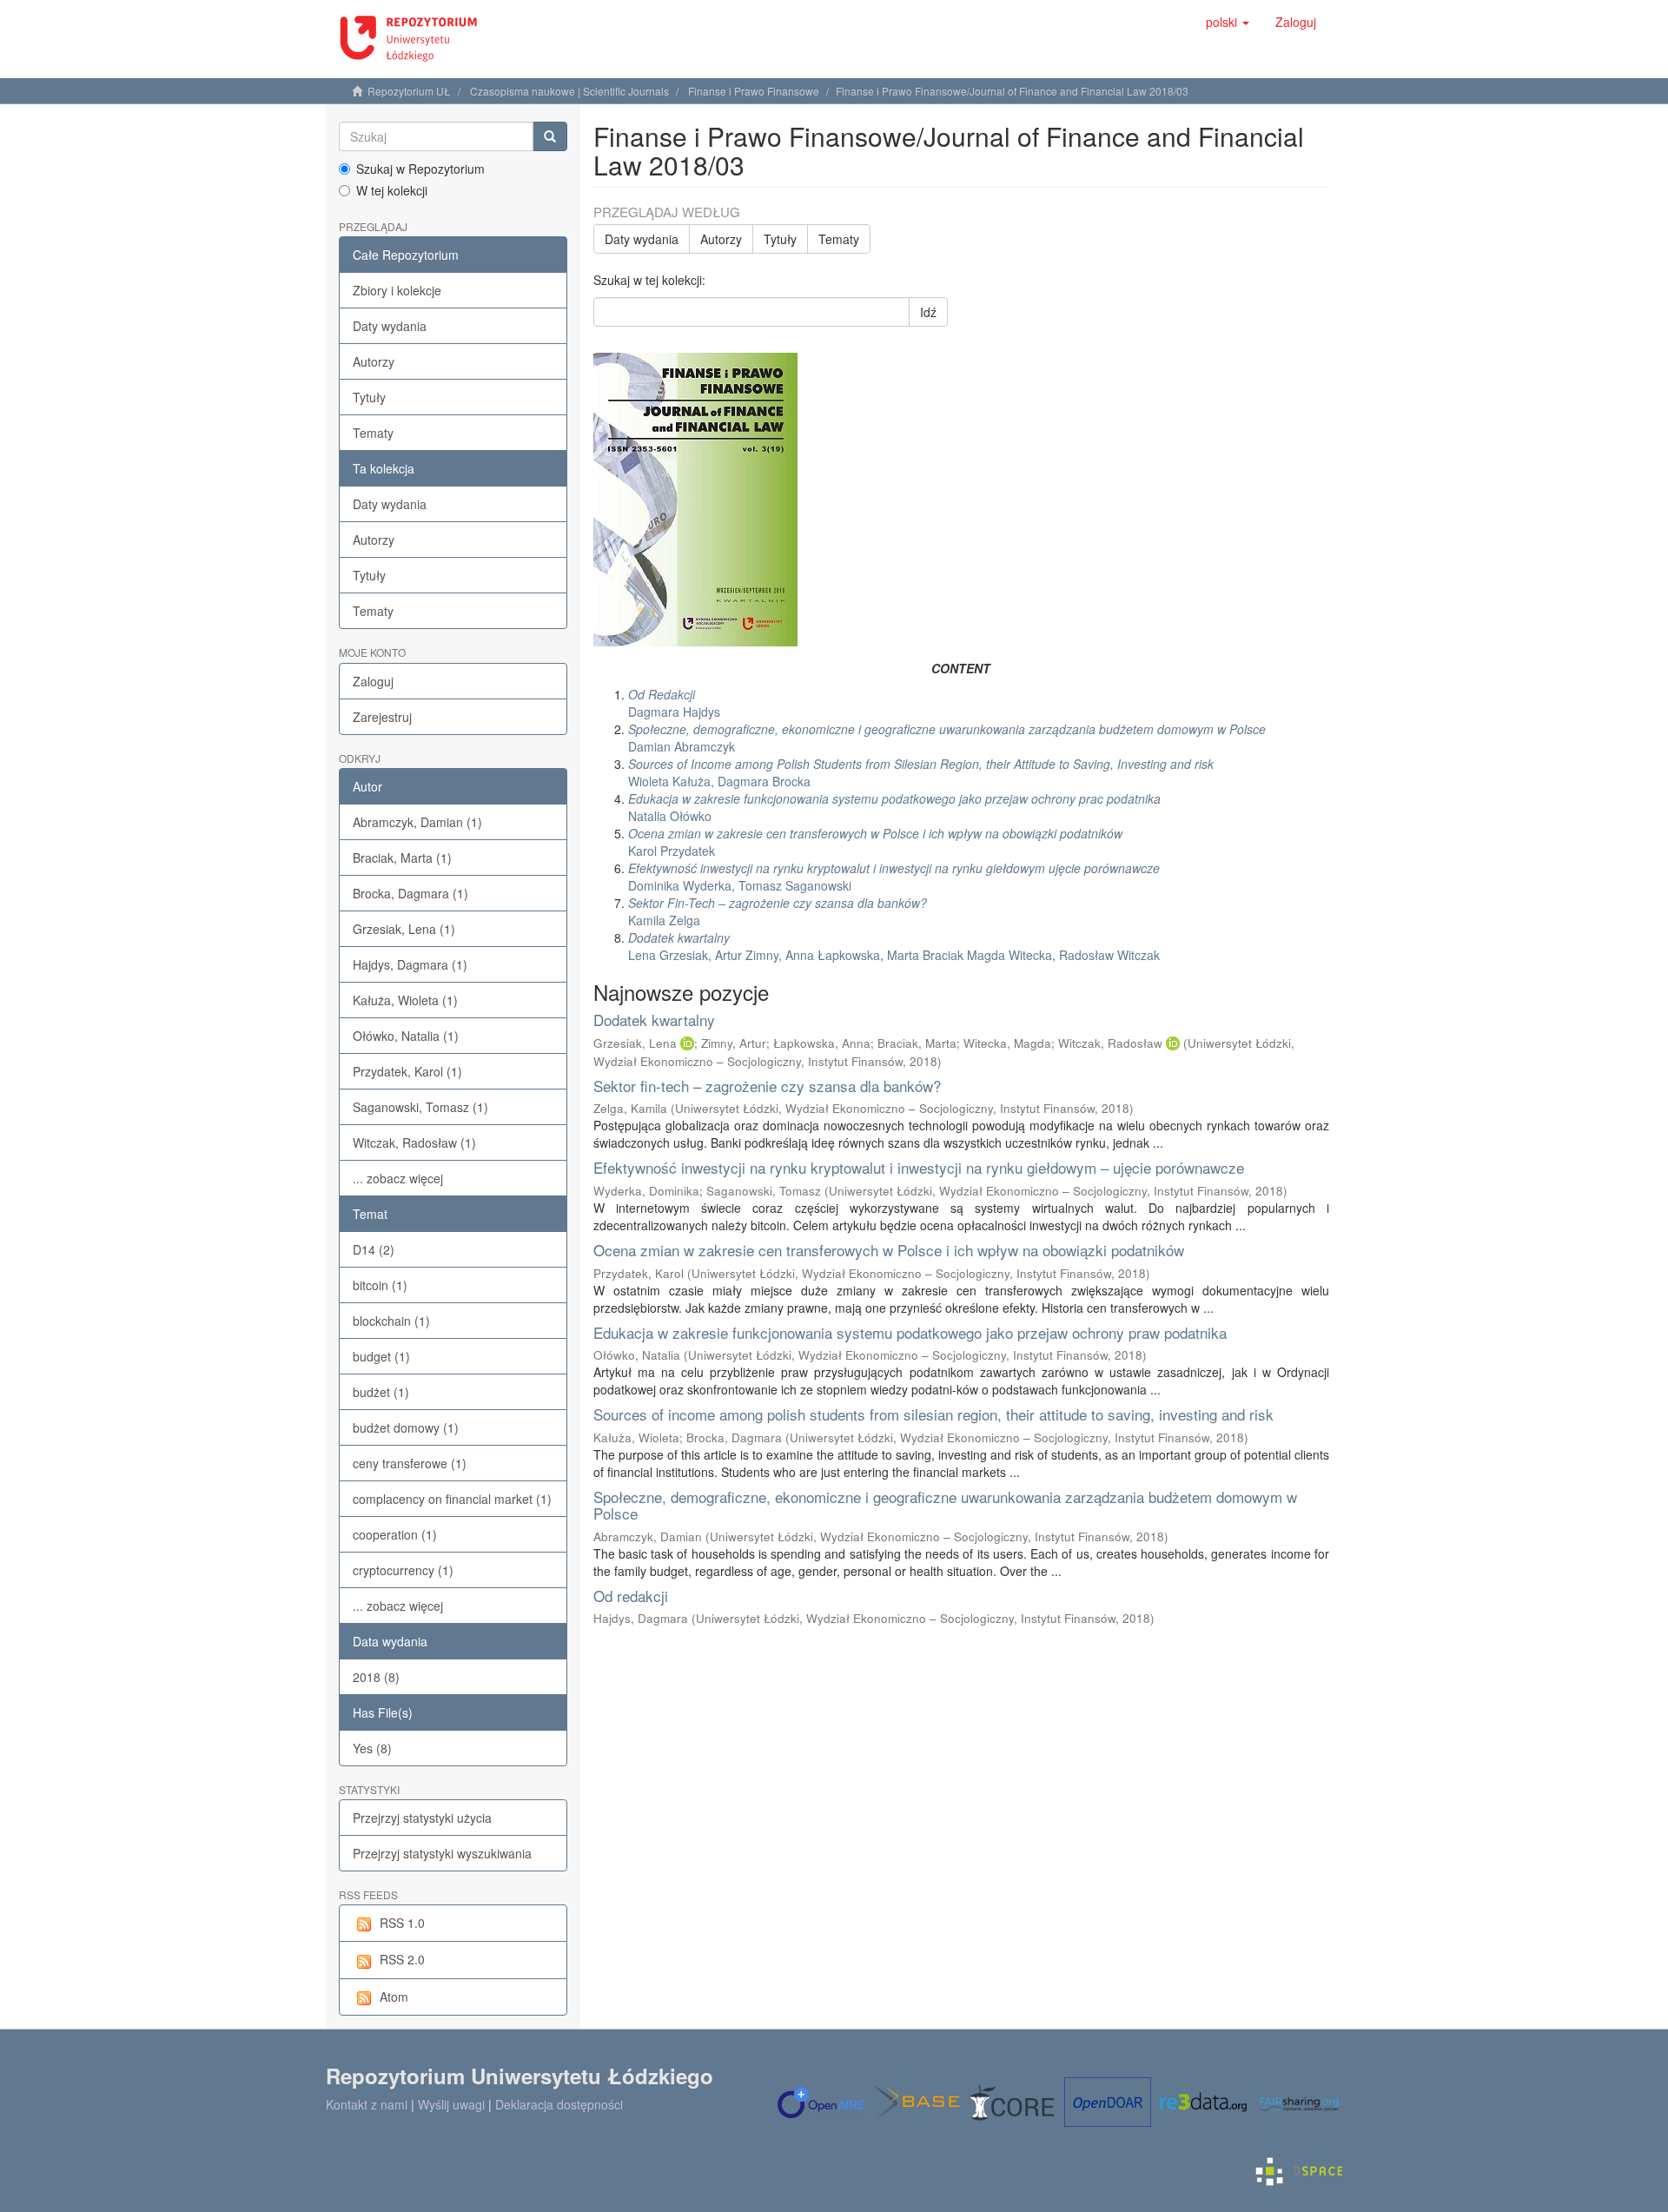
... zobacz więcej (398, 1178)
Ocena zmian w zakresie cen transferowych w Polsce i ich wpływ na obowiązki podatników (889, 1250)
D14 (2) (374, 1249)
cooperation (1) (395, 1534)
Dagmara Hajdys (674, 703)
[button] (1228, 22)
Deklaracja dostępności (559, 2104)
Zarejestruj (382, 717)
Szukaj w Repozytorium (420, 169)
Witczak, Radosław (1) (414, 1142)
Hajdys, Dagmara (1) (410, 964)
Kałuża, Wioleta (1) (405, 1000)
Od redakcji (631, 1596)
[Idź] (550, 136)
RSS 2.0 (402, 1959)
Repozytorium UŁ (409, 91)
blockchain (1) (391, 1321)
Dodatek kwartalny (654, 1020)
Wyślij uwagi (451, 2104)
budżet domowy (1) (406, 1427)
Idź (928, 312)
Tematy (373, 433)
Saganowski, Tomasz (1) (420, 1107)
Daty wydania (390, 326)
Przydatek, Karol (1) (407, 1071)
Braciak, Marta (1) (402, 858)
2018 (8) (376, 1677)
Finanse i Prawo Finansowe (754, 91)
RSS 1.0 (402, 1923)
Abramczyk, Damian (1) (417, 822)
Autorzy (374, 361)
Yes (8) (372, 1748)
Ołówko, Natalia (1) (406, 1036)
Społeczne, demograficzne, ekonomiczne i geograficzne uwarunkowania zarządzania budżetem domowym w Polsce (945, 1505)
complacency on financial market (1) (452, 1499)
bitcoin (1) (380, 1285)
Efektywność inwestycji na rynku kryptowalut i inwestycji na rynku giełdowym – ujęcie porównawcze (919, 1167)
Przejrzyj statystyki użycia (422, 1818)
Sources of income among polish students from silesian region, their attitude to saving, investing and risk (933, 1414)
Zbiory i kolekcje (397, 290)
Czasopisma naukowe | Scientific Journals (569, 91)
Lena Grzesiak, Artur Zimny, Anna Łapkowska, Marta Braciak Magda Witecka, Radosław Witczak (894, 946)
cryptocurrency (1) (403, 1570)
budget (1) (381, 1356)
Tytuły (369, 397)
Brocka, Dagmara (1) (410, 893)
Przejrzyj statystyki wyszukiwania (442, 1853)
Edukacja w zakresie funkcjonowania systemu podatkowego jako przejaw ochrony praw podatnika (910, 1332)
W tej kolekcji (392, 190)
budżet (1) (381, 1392)
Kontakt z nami (367, 2104)
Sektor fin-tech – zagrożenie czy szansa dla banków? (767, 1086)
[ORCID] (687, 1043)
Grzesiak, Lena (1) (404, 929)
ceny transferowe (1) (410, 1463)
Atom (394, 1997)
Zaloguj (373, 681)
